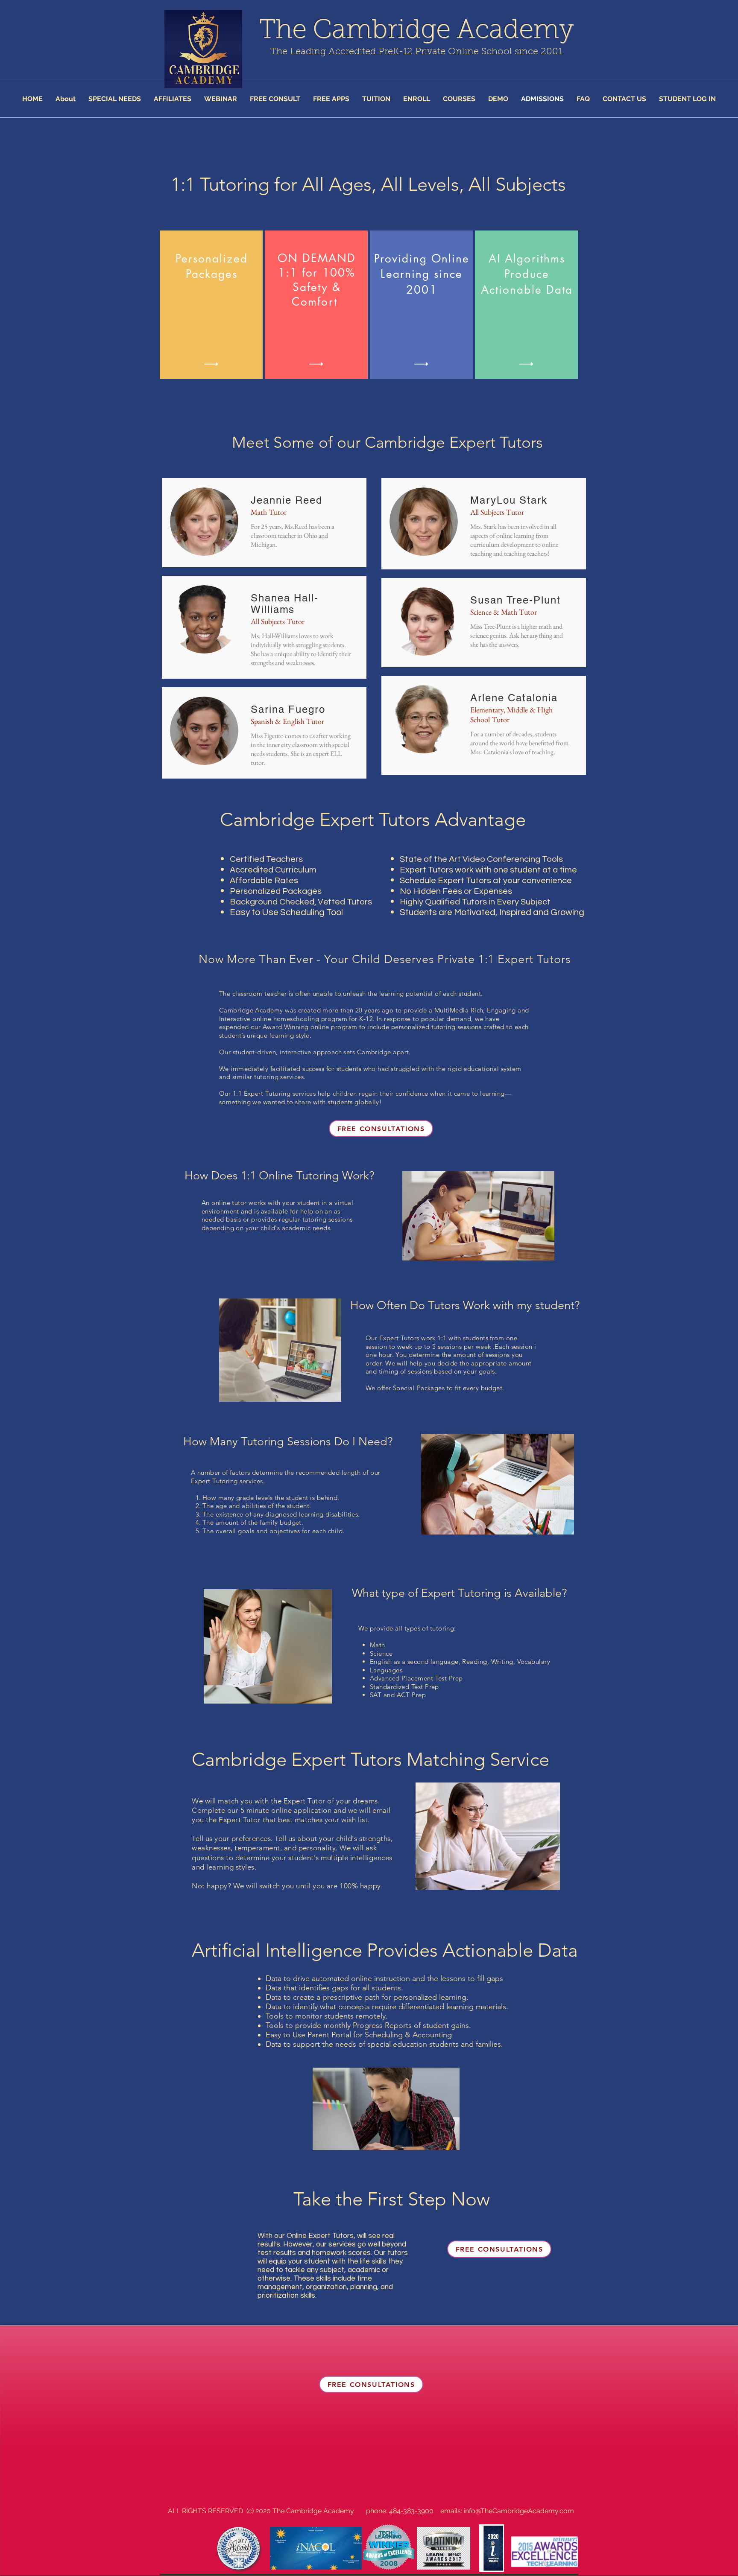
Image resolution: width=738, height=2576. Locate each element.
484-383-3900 (411, 2511)
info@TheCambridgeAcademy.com (519, 2511)
